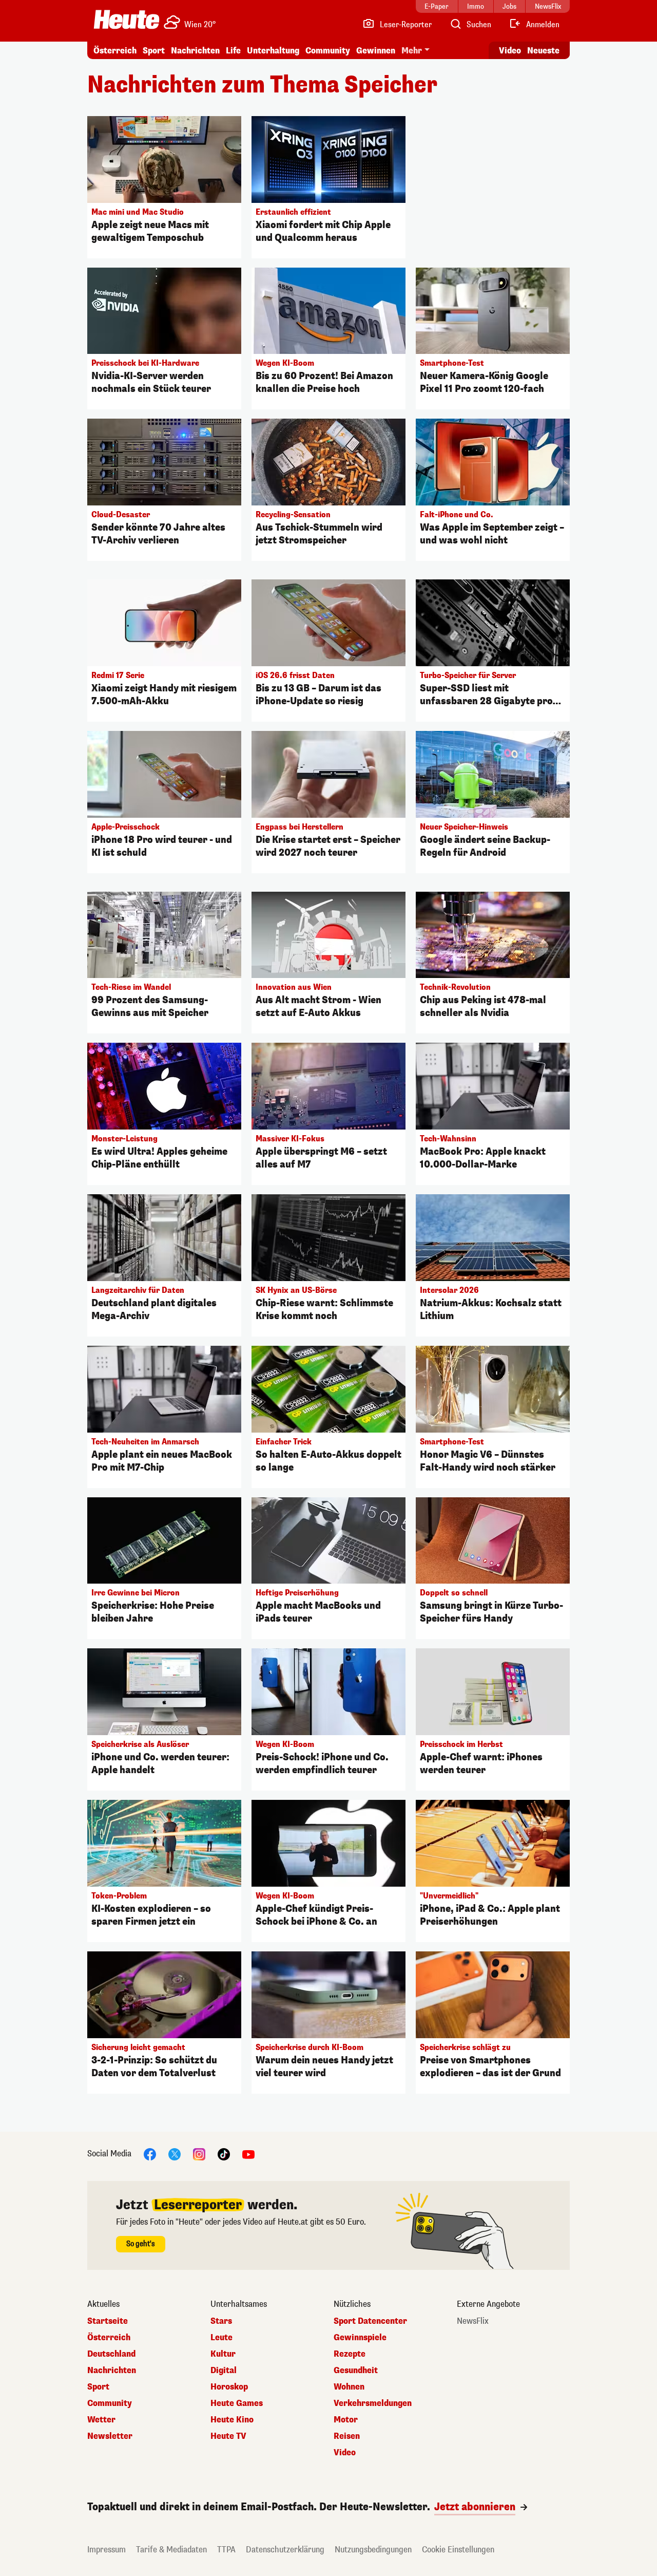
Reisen (347, 2436)
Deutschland (111, 2354)
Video (510, 51)
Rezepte (350, 2354)
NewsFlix (473, 2321)
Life (233, 51)
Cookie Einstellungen (458, 2550)
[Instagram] (199, 2154)
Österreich (115, 51)
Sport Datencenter (370, 2321)
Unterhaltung (273, 51)
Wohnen (349, 2387)
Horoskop (229, 2387)
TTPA (226, 2550)
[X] (175, 2154)
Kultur (223, 2354)
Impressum (107, 2550)
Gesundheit (356, 2371)
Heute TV (228, 2436)
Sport (154, 51)
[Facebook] (150, 2154)
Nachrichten (112, 2371)
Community (328, 51)
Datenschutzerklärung (285, 2550)
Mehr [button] (412, 51)
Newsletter (110, 2436)
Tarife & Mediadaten (171, 2550)
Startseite (108, 2321)
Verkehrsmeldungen (373, 2403)
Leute (221, 2338)
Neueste (543, 51)
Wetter (101, 2420)
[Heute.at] (127, 20)
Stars (221, 2321)
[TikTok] (224, 2154)
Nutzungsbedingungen (373, 2550)
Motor (346, 2420)
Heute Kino (232, 2420)
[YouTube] (248, 2154)
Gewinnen (376, 51)
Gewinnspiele (360, 2338)
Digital (224, 2371)
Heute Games (237, 2403)
